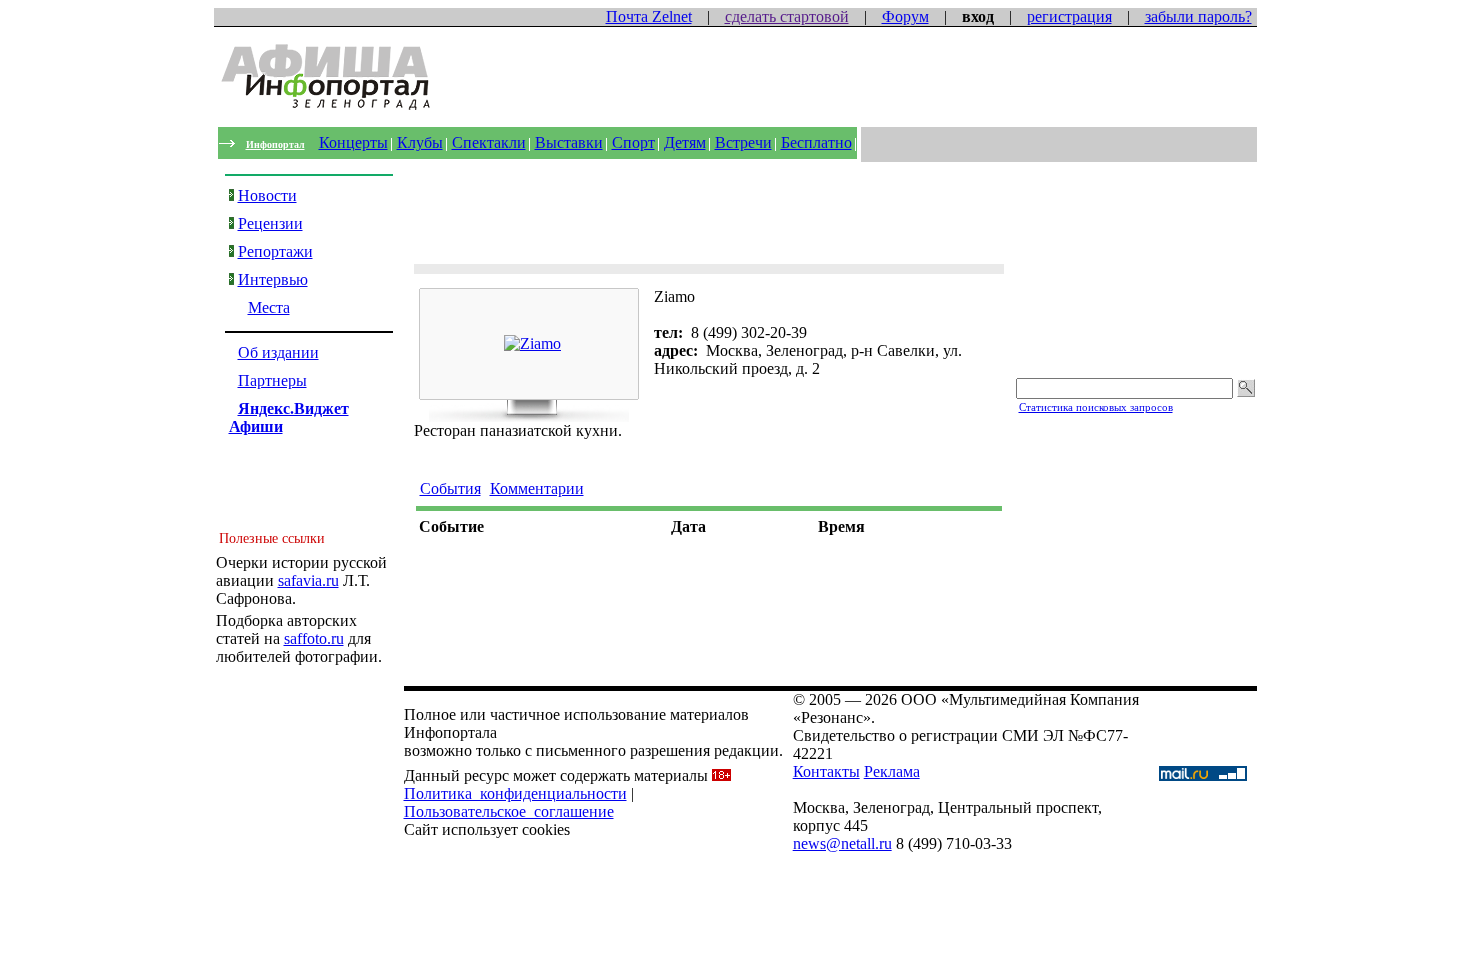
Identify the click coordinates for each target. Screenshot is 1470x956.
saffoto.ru (314, 638)
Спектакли (489, 142)
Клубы (420, 142)
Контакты (826, 771)
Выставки (569, 142)
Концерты (353, 142)
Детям (685, 142)
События (450, 488)
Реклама (892, 771)
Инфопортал (275, 144)
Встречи (743, 142)
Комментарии (537, 488)
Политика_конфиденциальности (515, 793)
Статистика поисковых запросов (1096, 407)
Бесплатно (816, 142)
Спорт (633, 142)
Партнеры (272, 380)
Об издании (278, 352)
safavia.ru (308, 580)
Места (269, 307)
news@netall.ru (842, 843)
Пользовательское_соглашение (509, 811)
